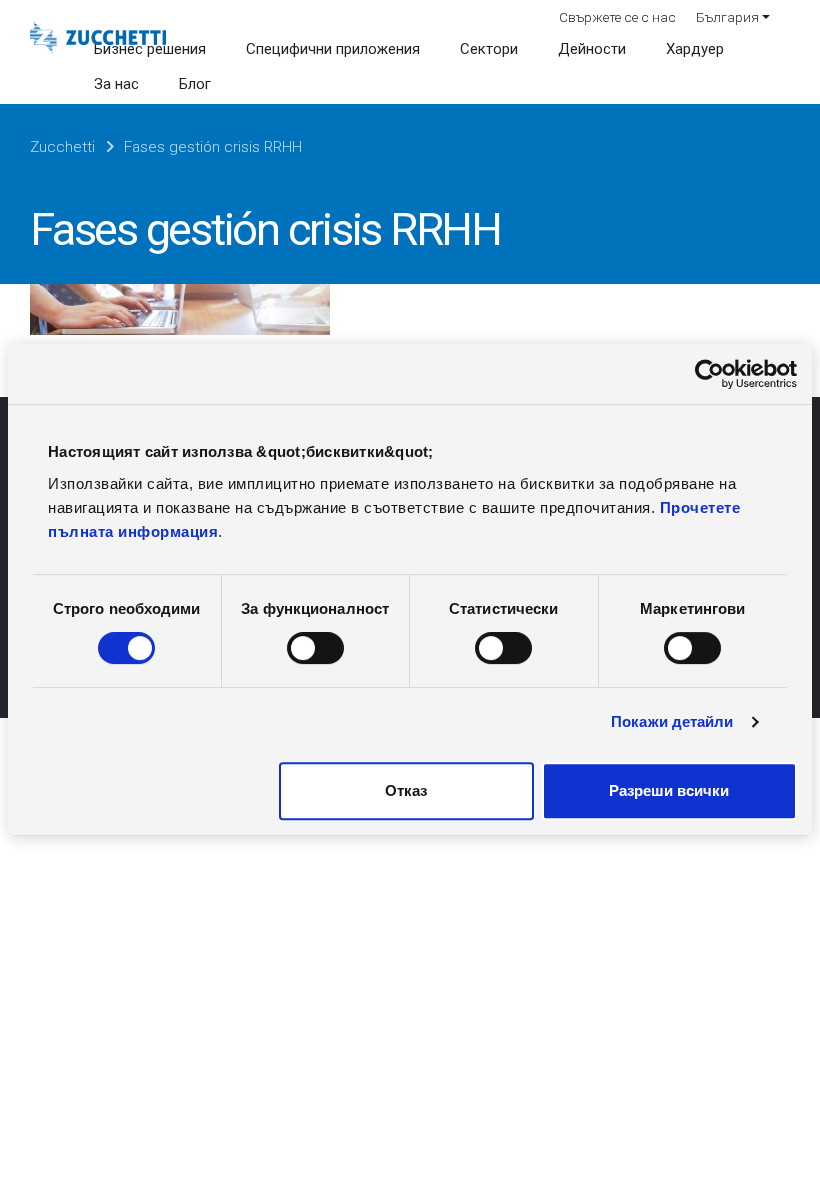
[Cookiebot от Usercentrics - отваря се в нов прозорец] (709, 374)
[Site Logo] (98, 38)
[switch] (315, 648)
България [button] (727, 17)
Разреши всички (669, 790)
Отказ (406, 790)
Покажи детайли (672, 721)
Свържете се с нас (617, 17)
